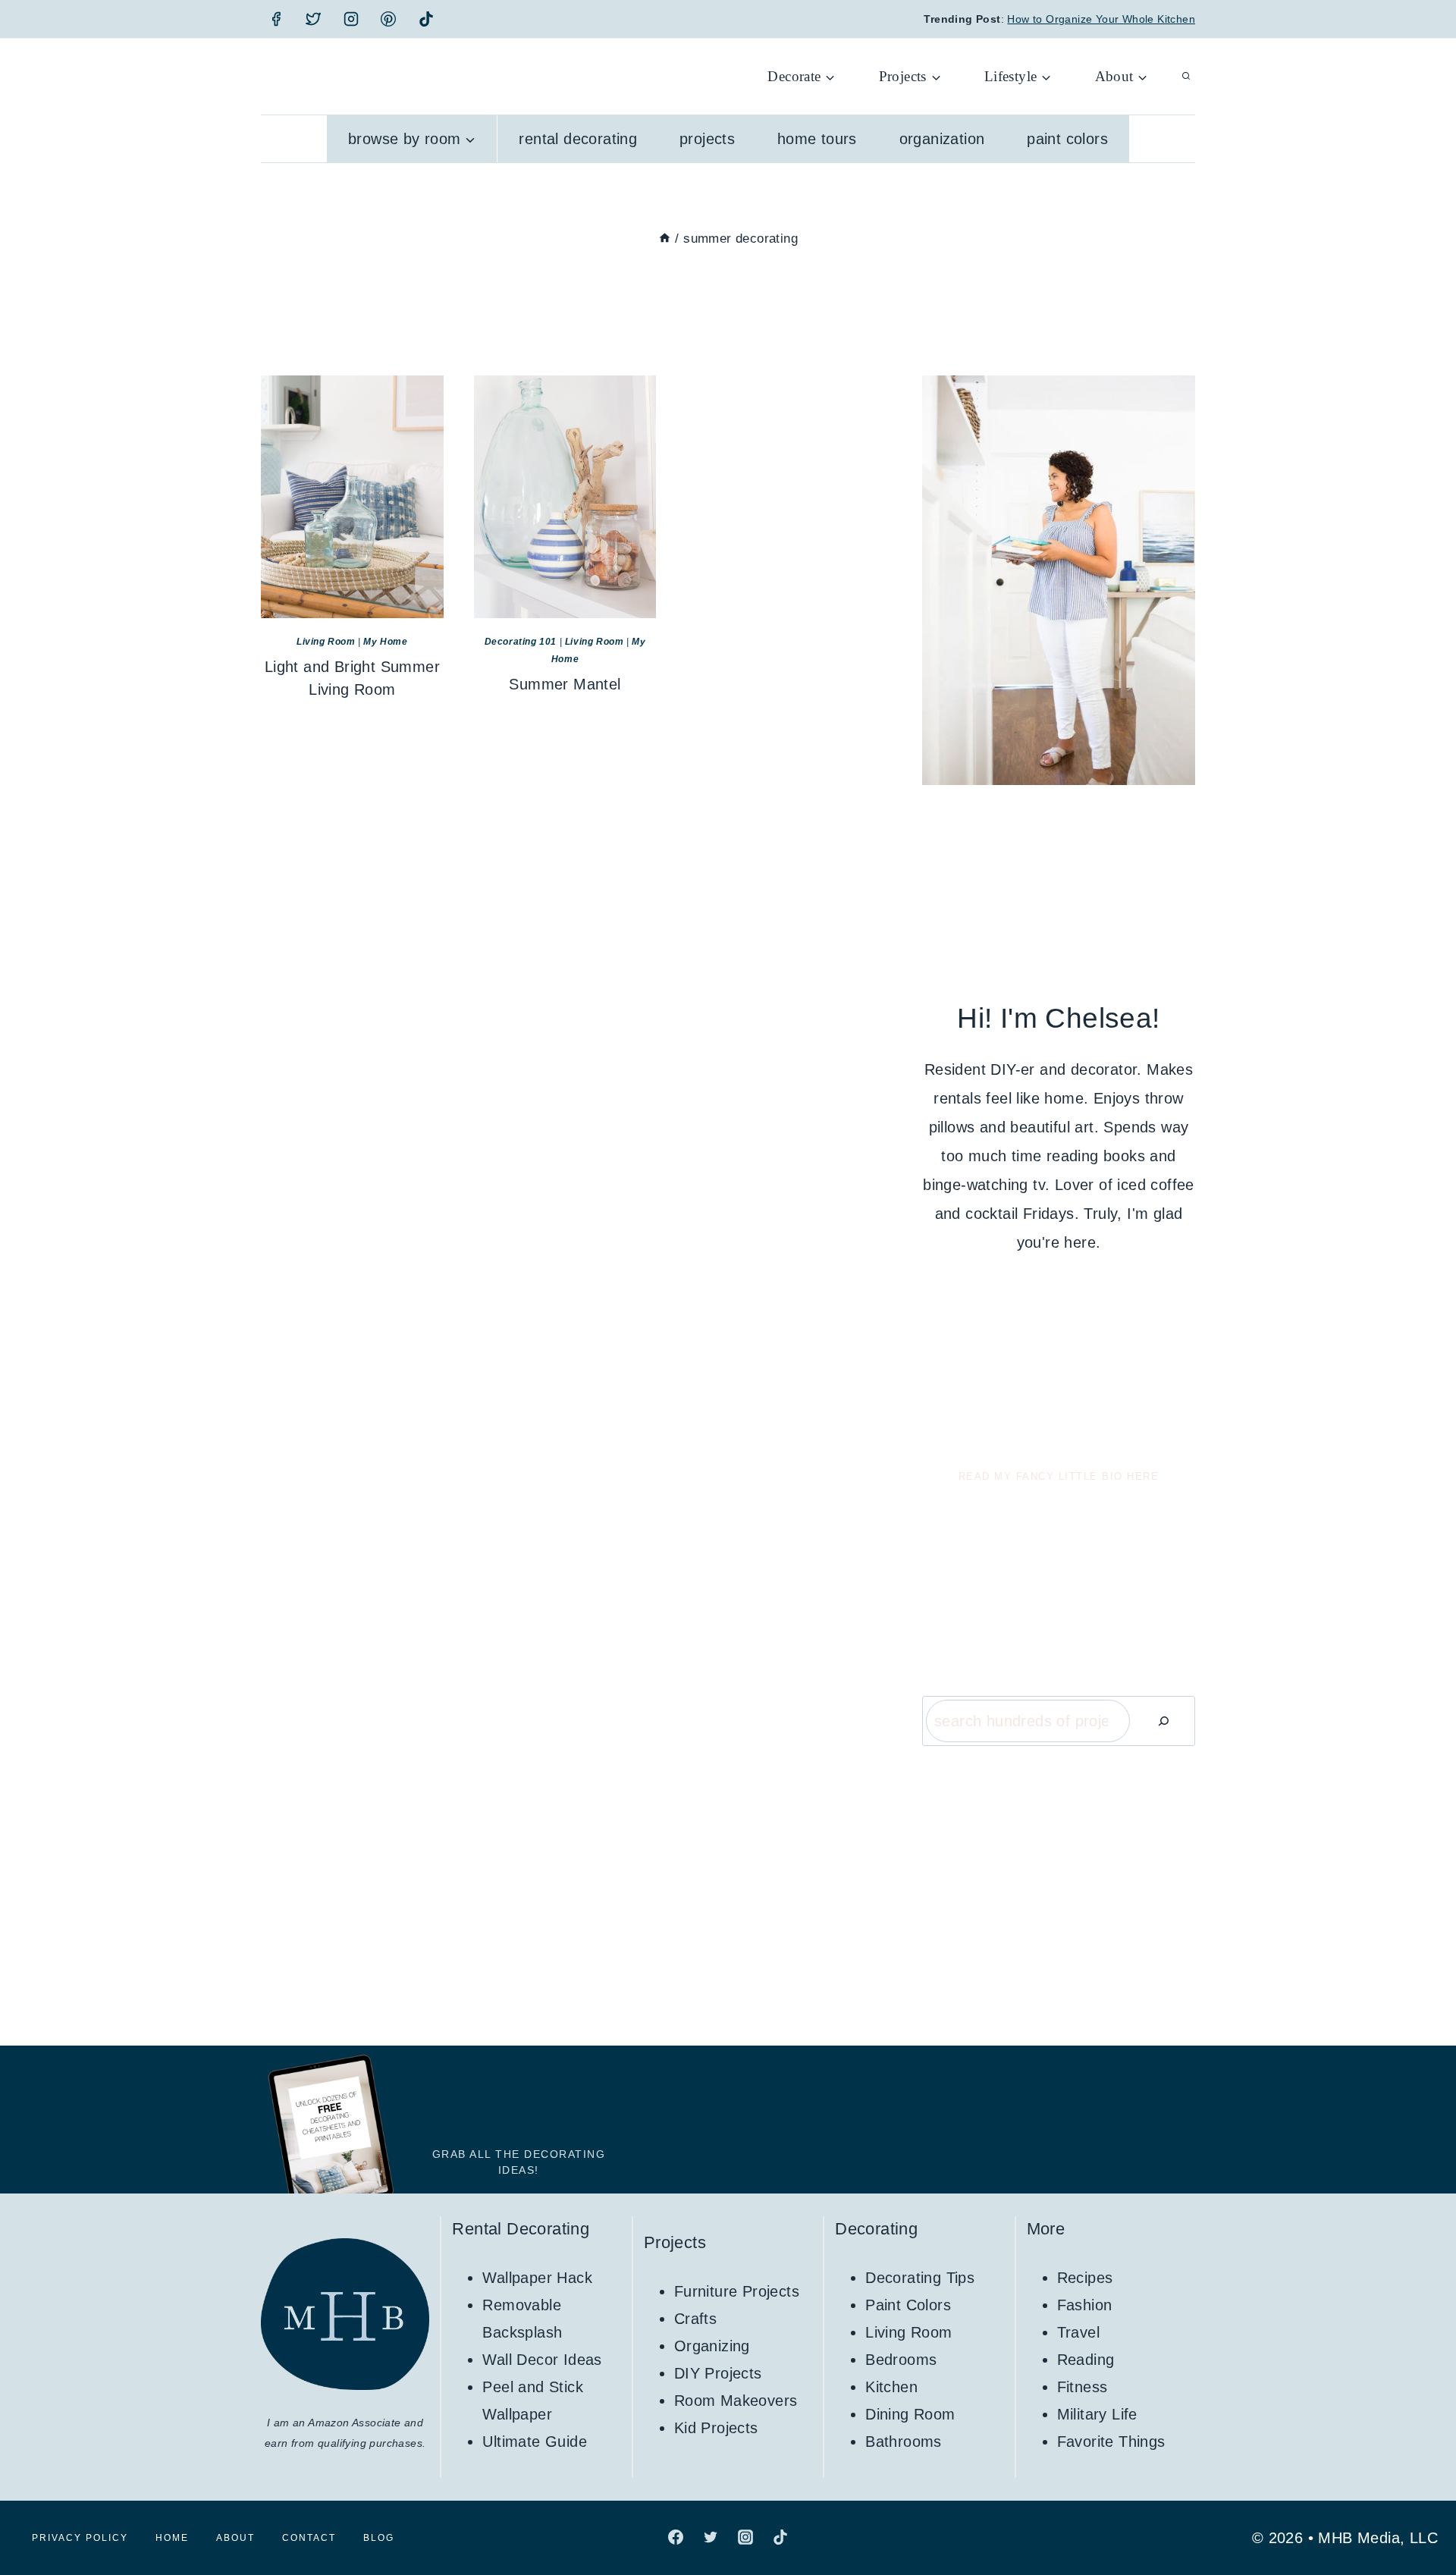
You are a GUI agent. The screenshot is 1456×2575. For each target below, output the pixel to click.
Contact (309, 2538)
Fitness (1083, 2387)
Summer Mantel (565, 684)
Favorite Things (1111, 2442)
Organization (942, 139)
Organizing (712, 2346)
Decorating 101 (521, 642)
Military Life (1097, 2414)
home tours (817, 139)
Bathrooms (904, 2442)
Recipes (1085, 2278)
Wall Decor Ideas (542, 2360)
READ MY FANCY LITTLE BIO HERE (1059, 1476)
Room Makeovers (736, 2401)
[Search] (1163, 1721)
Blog (379, 2538)
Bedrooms (901, 2360)
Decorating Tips (920, 2278)
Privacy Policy (80, 2538)
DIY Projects (718, 2373)
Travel (1078, 2332)
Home (172, 2538)
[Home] (665, 239)
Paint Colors (1067, 139)
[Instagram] (351, 19)
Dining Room (910, 2414)
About (235, 2538)
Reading (1086, 2360)
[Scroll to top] (1418, 2514)
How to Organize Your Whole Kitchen (1101, 19)
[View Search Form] (1186, 77)
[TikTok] (426, 19)
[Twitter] (313, 19)
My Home (385, 642)
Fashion (1085, 2305)
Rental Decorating (578, 139)
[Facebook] (276, 19)
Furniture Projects (737, 2291)
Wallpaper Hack (537, 2278)
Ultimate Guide (535, 2442)
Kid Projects (716, 2428)
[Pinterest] (388, 19)
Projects (707, 139)
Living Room (326, 642)
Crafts (695, 2319)
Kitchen (891, 2387)
